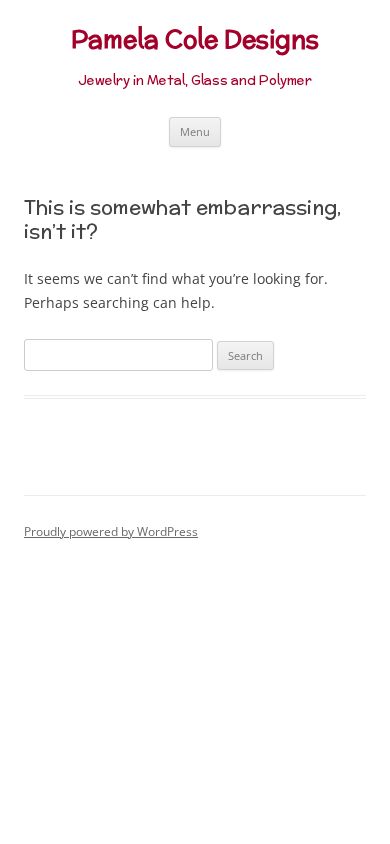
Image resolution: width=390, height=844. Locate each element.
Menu (195, 131)
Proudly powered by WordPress (111, 531)
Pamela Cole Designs (195, 39)
